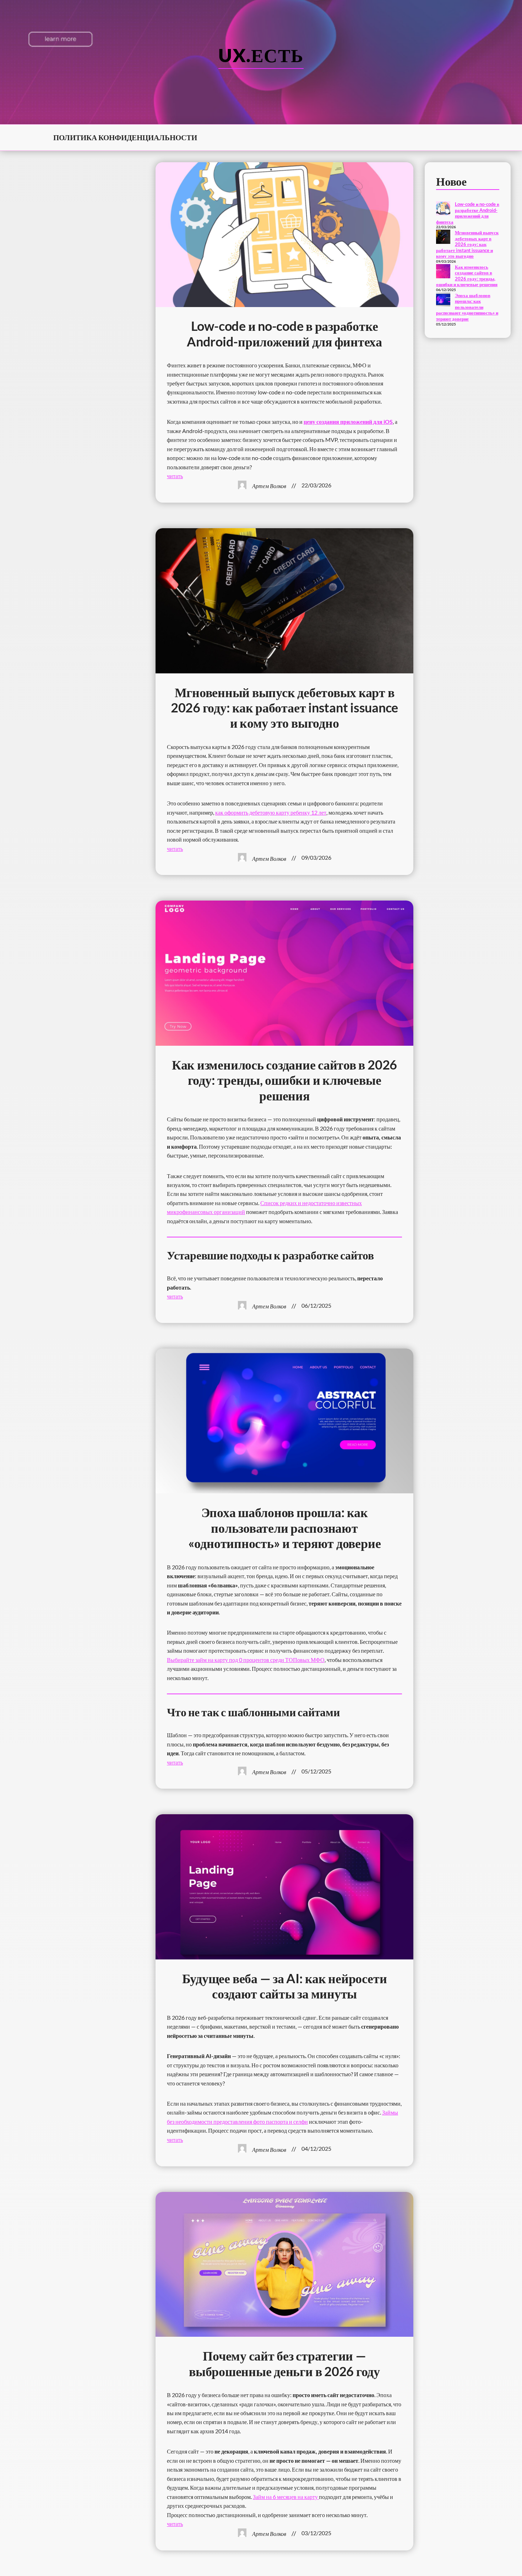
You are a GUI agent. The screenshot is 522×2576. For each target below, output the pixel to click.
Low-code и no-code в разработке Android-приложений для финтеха (284, 334)
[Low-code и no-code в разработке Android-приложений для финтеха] (443, 209)
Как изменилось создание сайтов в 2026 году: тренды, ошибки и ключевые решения (284, 1080)
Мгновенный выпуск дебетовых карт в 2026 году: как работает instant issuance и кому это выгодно (284, 708)
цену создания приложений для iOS (348, 422)
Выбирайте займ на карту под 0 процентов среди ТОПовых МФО (246, 1660)
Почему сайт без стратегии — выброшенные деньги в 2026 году (284, 2363)
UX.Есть (261, 55)
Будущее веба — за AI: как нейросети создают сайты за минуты (285, 1986)
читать (175, 476)
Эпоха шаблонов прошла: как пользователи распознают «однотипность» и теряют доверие (285, 1528)
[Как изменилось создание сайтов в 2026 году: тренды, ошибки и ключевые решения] (443, 272)
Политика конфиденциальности (125, 137)
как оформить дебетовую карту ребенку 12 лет (271, 812)
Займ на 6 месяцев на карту (286, 2497)
